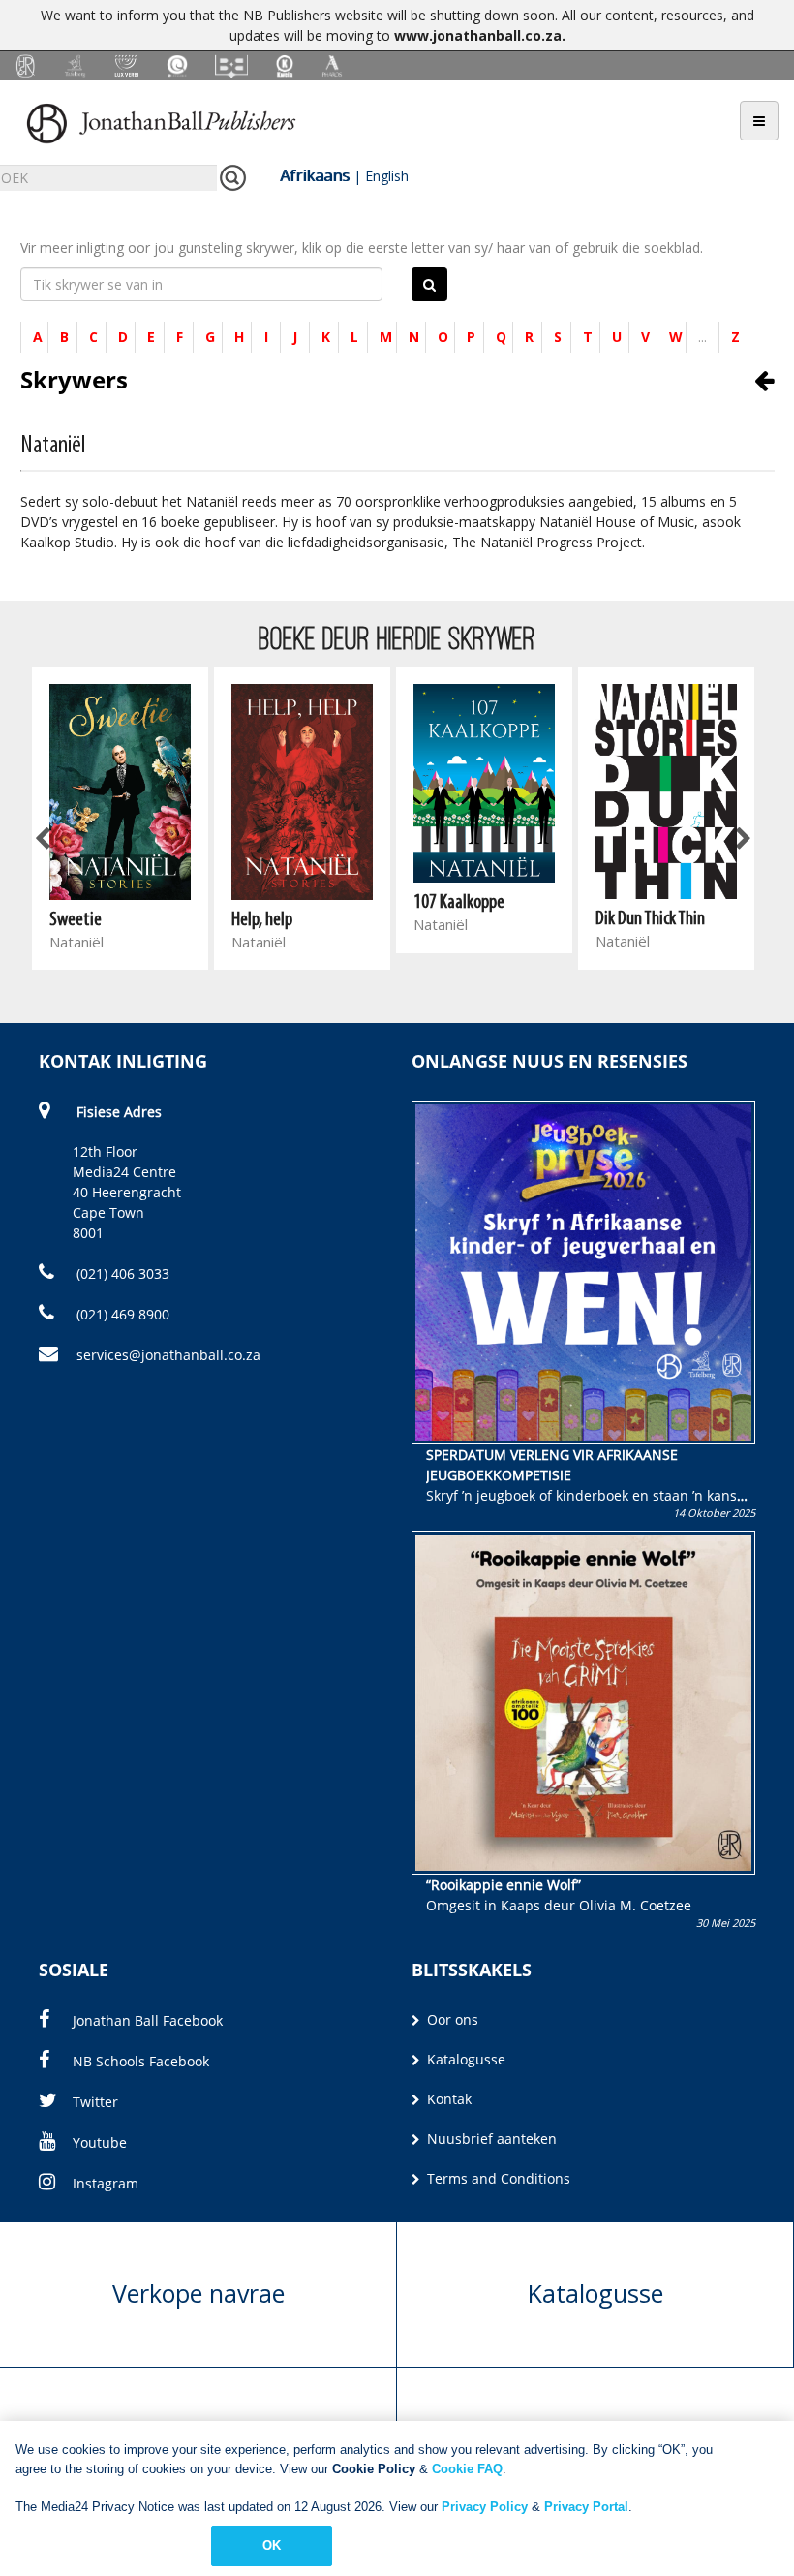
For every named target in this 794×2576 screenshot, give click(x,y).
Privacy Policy (485, 2507)
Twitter (95, 2102)
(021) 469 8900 (121, 1314)
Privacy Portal (586, 2507)
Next (742, 840)
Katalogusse (464, 2059)
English (387, 176)
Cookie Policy (374, 2469)
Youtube (100, 2142)
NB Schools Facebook (141, 2061)
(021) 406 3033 (121, 1273)
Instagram (106, 2183)
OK (272, 2545)
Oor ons (451, 2019)
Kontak (447, 2099)
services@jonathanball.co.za (168, 1355)
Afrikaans (315, 175)
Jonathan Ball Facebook (148, 2020)
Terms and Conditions (497, 2178)
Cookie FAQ (467, 2469)
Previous (44, 840)
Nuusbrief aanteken (490, 2139)
